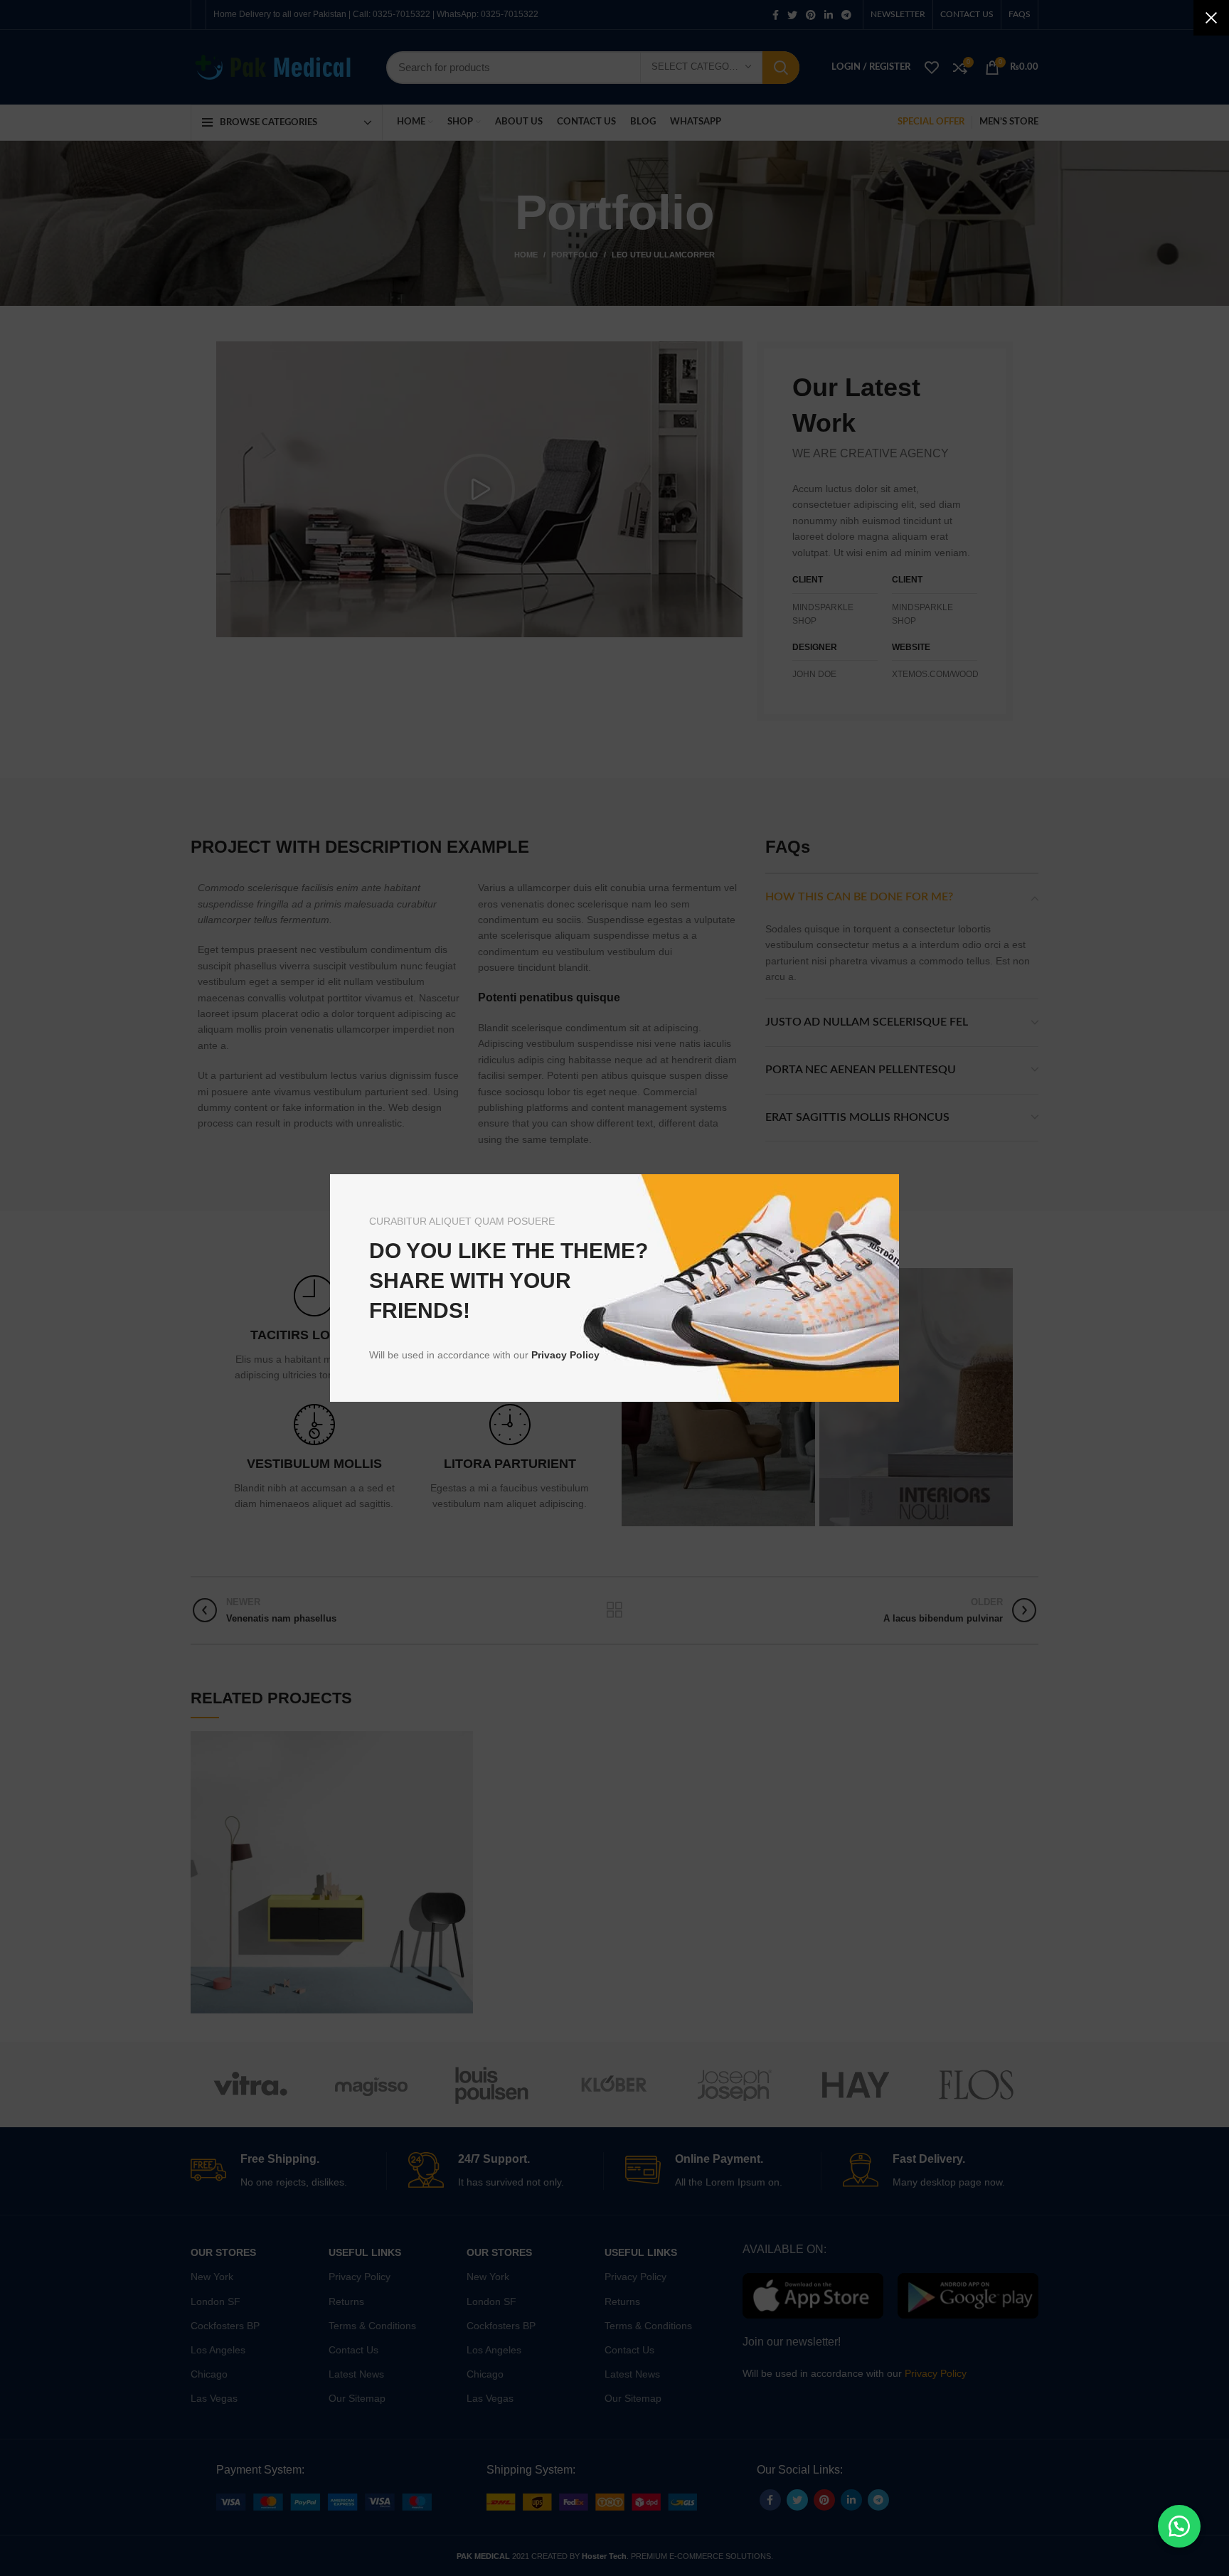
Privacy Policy (565, 1355)
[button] (1179, 2526)
